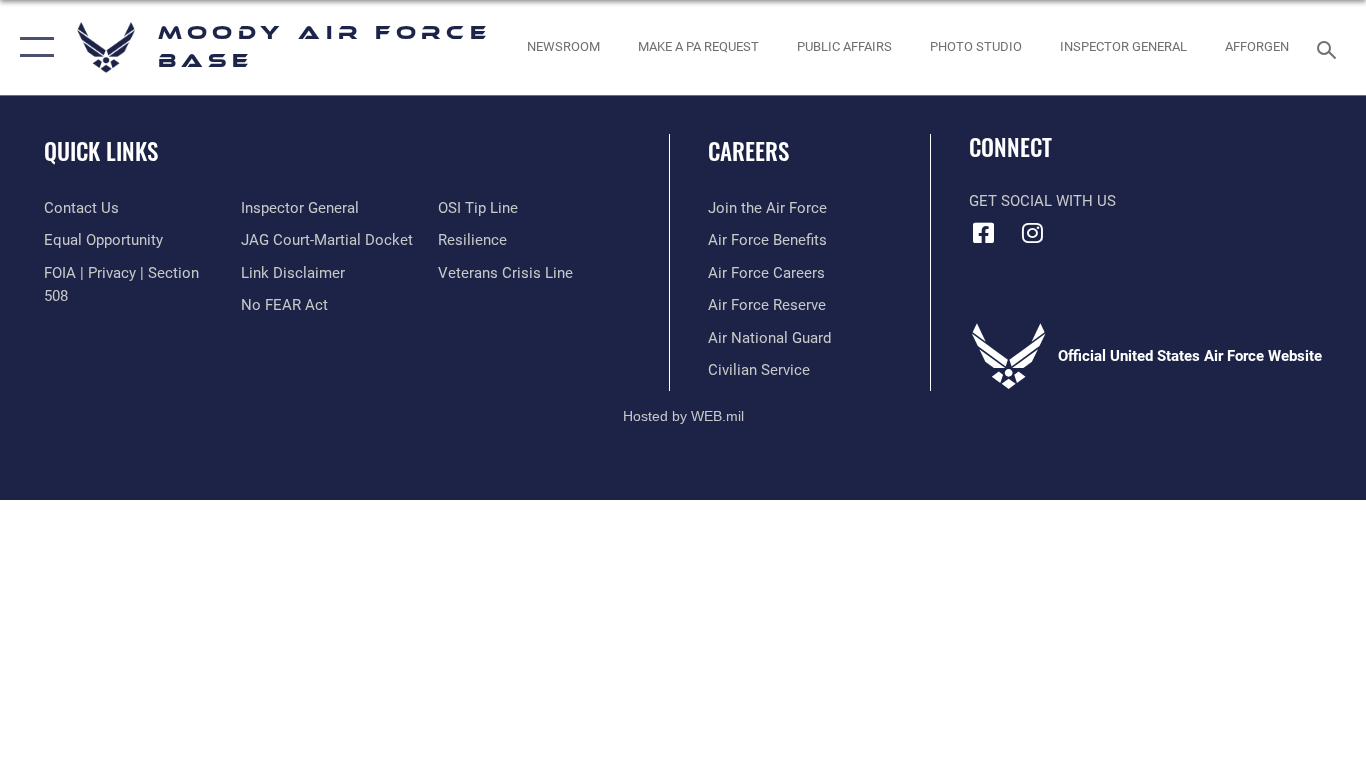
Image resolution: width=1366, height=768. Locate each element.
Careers (748, 151)
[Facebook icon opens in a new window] (984, 233)
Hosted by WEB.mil (683, 416)
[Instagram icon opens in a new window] (1033, 233)
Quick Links (101, 151)
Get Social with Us (1042, 201)
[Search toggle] (1330, 48)
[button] (32, 47)
